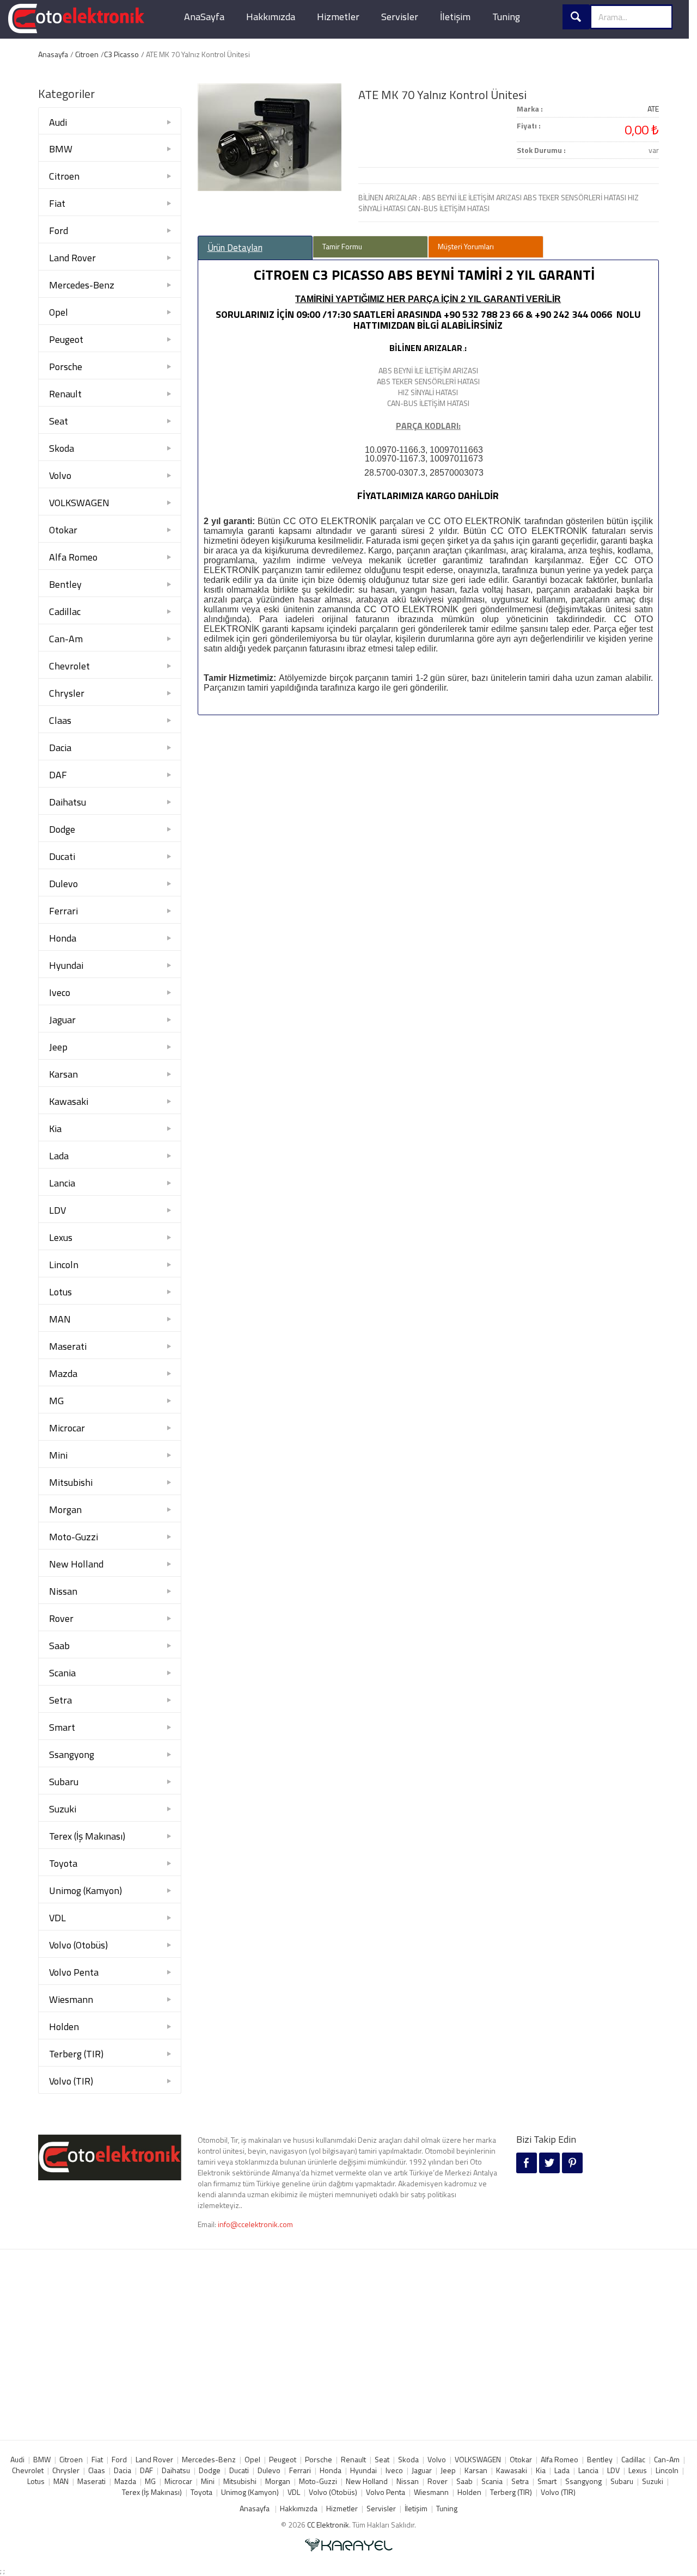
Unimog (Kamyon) (85, 1890)
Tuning (506, 17)
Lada (59, 1156)
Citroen (87, 54)
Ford (59, 230)
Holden (64, 2027)
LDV (57, 1210)
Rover (61, 1618)
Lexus (61, 1237)
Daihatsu (68, 802)
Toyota (63, 1863)
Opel (59, 312)
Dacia (60, 748)
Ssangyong (72, 1754)
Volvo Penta (74, 1972)
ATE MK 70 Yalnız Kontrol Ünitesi (442, 95)
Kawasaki (69, 1101)
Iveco (60, 992)
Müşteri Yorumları (466, 246)
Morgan (65, 1510)
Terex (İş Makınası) (87, 1836)
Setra (60, 1700)
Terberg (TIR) (76, 2054)
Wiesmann (71, 1999)
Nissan (63, 1591)
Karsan (63, 1074)
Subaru (64, 1782)
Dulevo (63, 884)
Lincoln (64, 1265)
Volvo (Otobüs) (78, 1945)
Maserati (68, 1346)
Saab (59, 1646)
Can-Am (66, 639)
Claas (60, 720)
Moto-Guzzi (74, 1537)
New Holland (76, 1564)
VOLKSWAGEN (79, 503)
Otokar (63, 530)
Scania (62, 1673)
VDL (57, 1918)
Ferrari (63, 911)
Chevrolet (69, 666)
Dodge (62, 829)
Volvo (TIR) (71, 2081)
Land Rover (72, 258)
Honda (63, 938)
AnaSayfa (204, 17)
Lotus (60, 1292)
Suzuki (63, 1809)
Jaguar (62, 1020)
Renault (65, 394)
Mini (58, 1455)
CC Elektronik (328, 2525)
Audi (58, 122)
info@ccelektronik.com (255, 2224)
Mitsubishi (71, 1482)
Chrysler (67, 693)
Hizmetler (338, 17)
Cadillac (65, 611)
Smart (62, 1727)
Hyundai (66, 965)
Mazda (63, 1373)
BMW (61, 149)
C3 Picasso (121, 54)
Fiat (57, 203)
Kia (55, 1129)
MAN (60, 1319)
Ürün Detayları (235, 248)
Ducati (62, 856)
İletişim (455, 17)
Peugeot (66, 339)
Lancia (62, 1183)
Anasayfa (53, 54)
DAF (58, 775)
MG (56, 1401)
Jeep (58, 1047)
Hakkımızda (271, 17)
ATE (653, 109)
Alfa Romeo (73, 557)
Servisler (400, 17)
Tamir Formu (342, 246)
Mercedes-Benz (82, 285)
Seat (59, 421)
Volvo (60, 475)
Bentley (65, 584)
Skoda (62, 448)
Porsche (66, 367)
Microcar (67, 1428)
